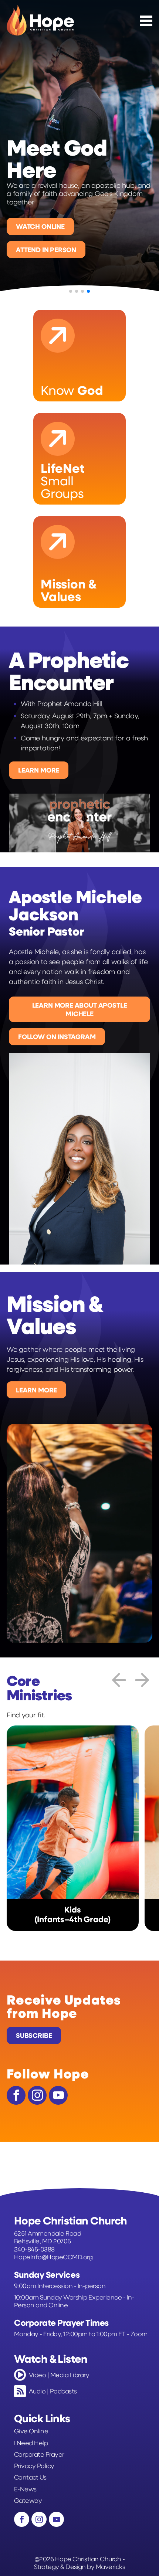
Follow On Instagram (57, 1036)
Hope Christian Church (88, 2559)
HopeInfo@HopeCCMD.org (53, 2257)
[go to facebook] (16, 2095)
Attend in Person (46, 250)
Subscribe (34, 2035)
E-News (25, 2489)
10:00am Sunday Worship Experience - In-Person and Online (74, 2301)
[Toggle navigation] (146, 21)
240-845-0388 (34, 2249)
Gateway (28, 2500)
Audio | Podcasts (53, 2391)
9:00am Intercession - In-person (60, 2286)
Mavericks (110, 2566)
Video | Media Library (59, 2375)
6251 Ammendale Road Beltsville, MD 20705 (48, 2237)
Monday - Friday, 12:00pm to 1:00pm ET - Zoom (81, 2334)
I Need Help (31, 2443)
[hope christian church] (40, 20)
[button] (9, 163)
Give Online (31, 2431)
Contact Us (30, 2477)
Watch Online (40, 226)
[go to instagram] (37, 2095)
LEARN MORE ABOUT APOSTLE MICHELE (80, 1009)
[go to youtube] (58, 2095)
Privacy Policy (34, 2466)
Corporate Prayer (39, 2454)
